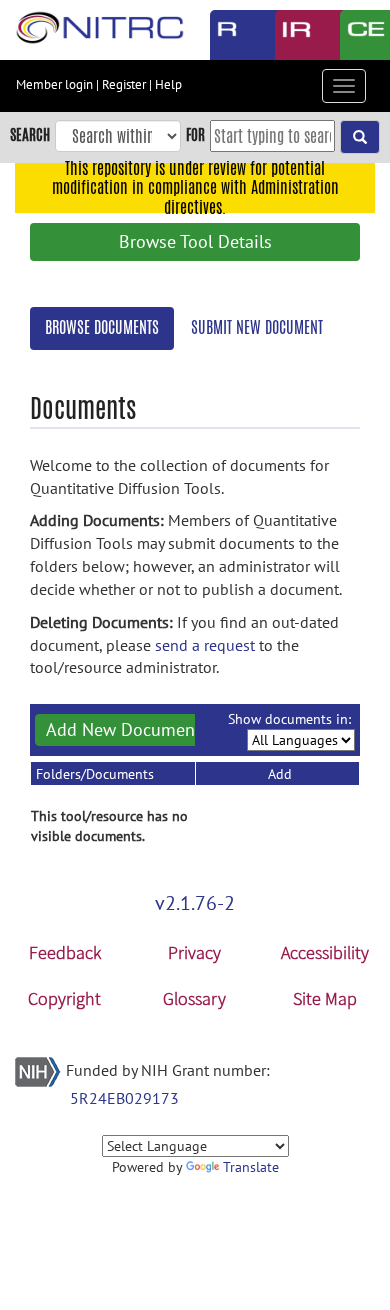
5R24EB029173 (124, 1098)
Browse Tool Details (195, 241)
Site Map (325, 998)
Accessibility (325, 952)
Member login (54, 84)
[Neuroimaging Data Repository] (292, 35)
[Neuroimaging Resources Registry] (227, 35)
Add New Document (123, 729)
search (30, 134)
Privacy (194, 952)
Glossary (194, 998)
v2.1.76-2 (195, 903)
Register (124, 84)
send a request (205, 645)
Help (168, 84)
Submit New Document (257, 327)
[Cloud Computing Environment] (357, 35)
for (195, 134)
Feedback (65, 952)
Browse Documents (102, 327)
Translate (251, 1167)
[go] (360, 137)
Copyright (64, 998)
